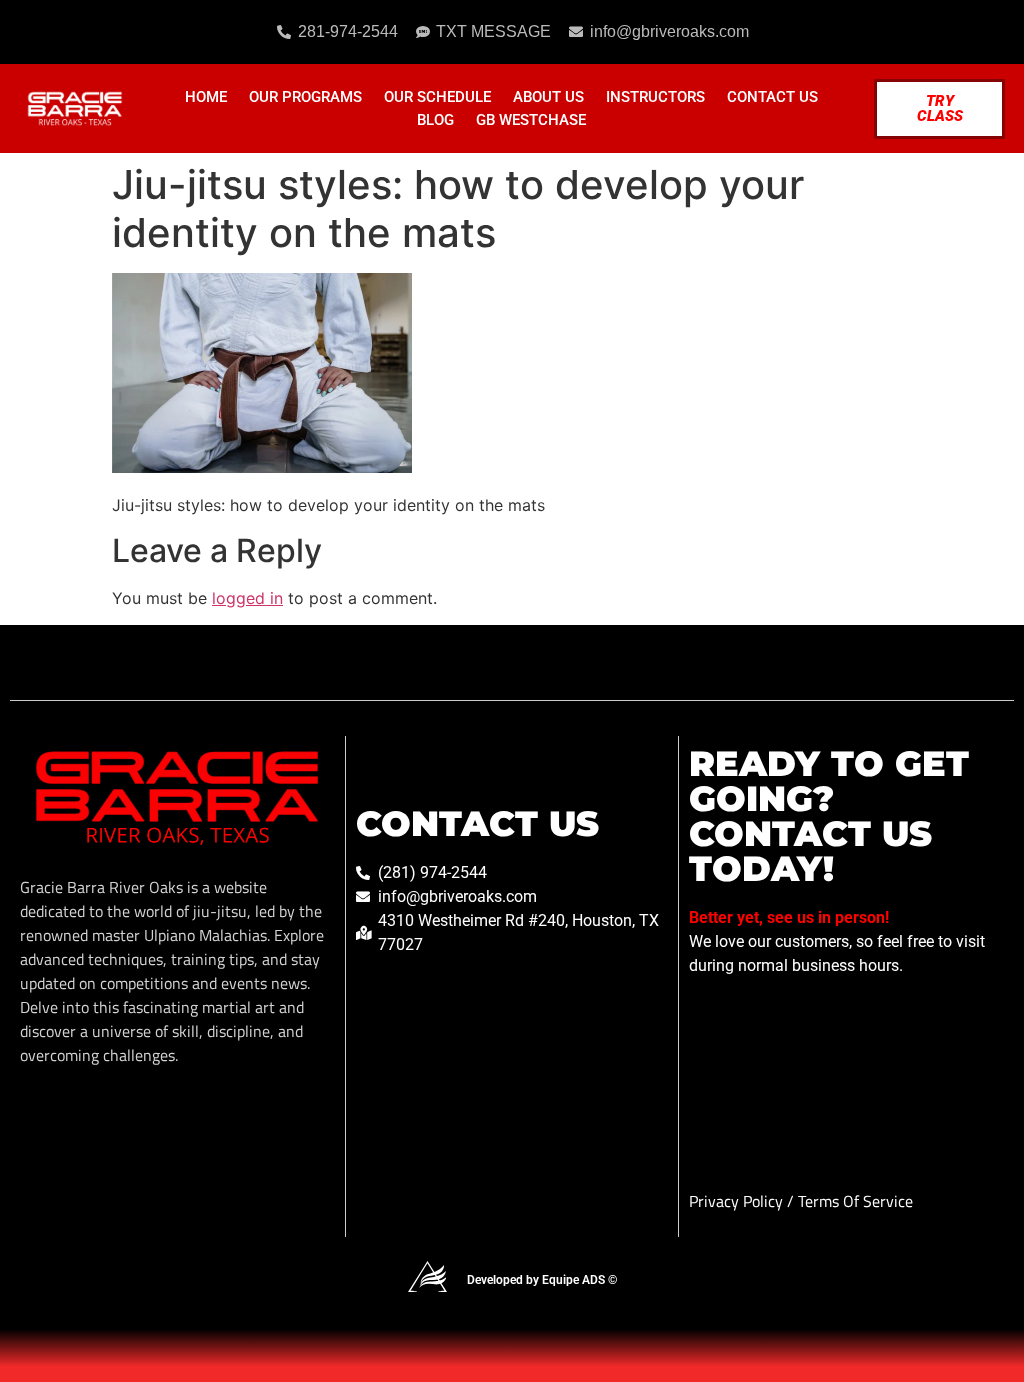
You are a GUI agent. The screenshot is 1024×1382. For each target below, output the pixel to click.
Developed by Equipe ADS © (542, 1280)
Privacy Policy (738, 1201)
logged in (247, 598)
